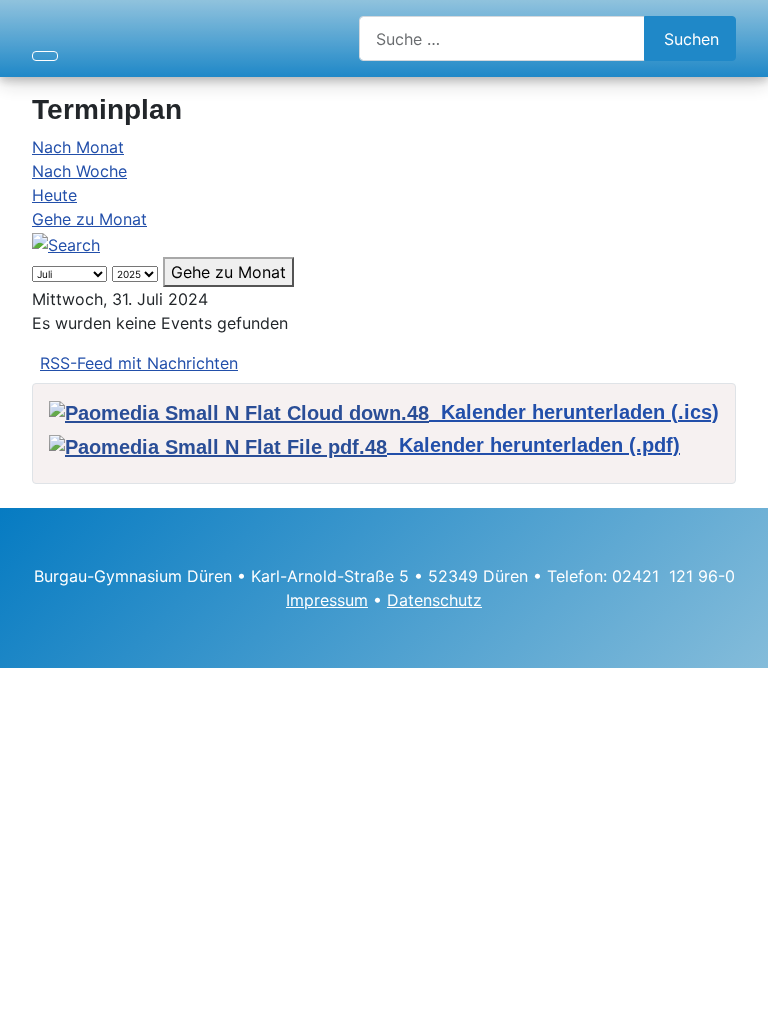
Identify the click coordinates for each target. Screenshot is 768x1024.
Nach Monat (78, 147)
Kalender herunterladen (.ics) (574, 412)
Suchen (691, 39)
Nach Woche (79, 171)
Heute (54, 195)
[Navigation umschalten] (45, 56)
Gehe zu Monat (89, 219)
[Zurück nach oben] (743, 999)
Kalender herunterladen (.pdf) (533, 445)
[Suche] (66, 243)
